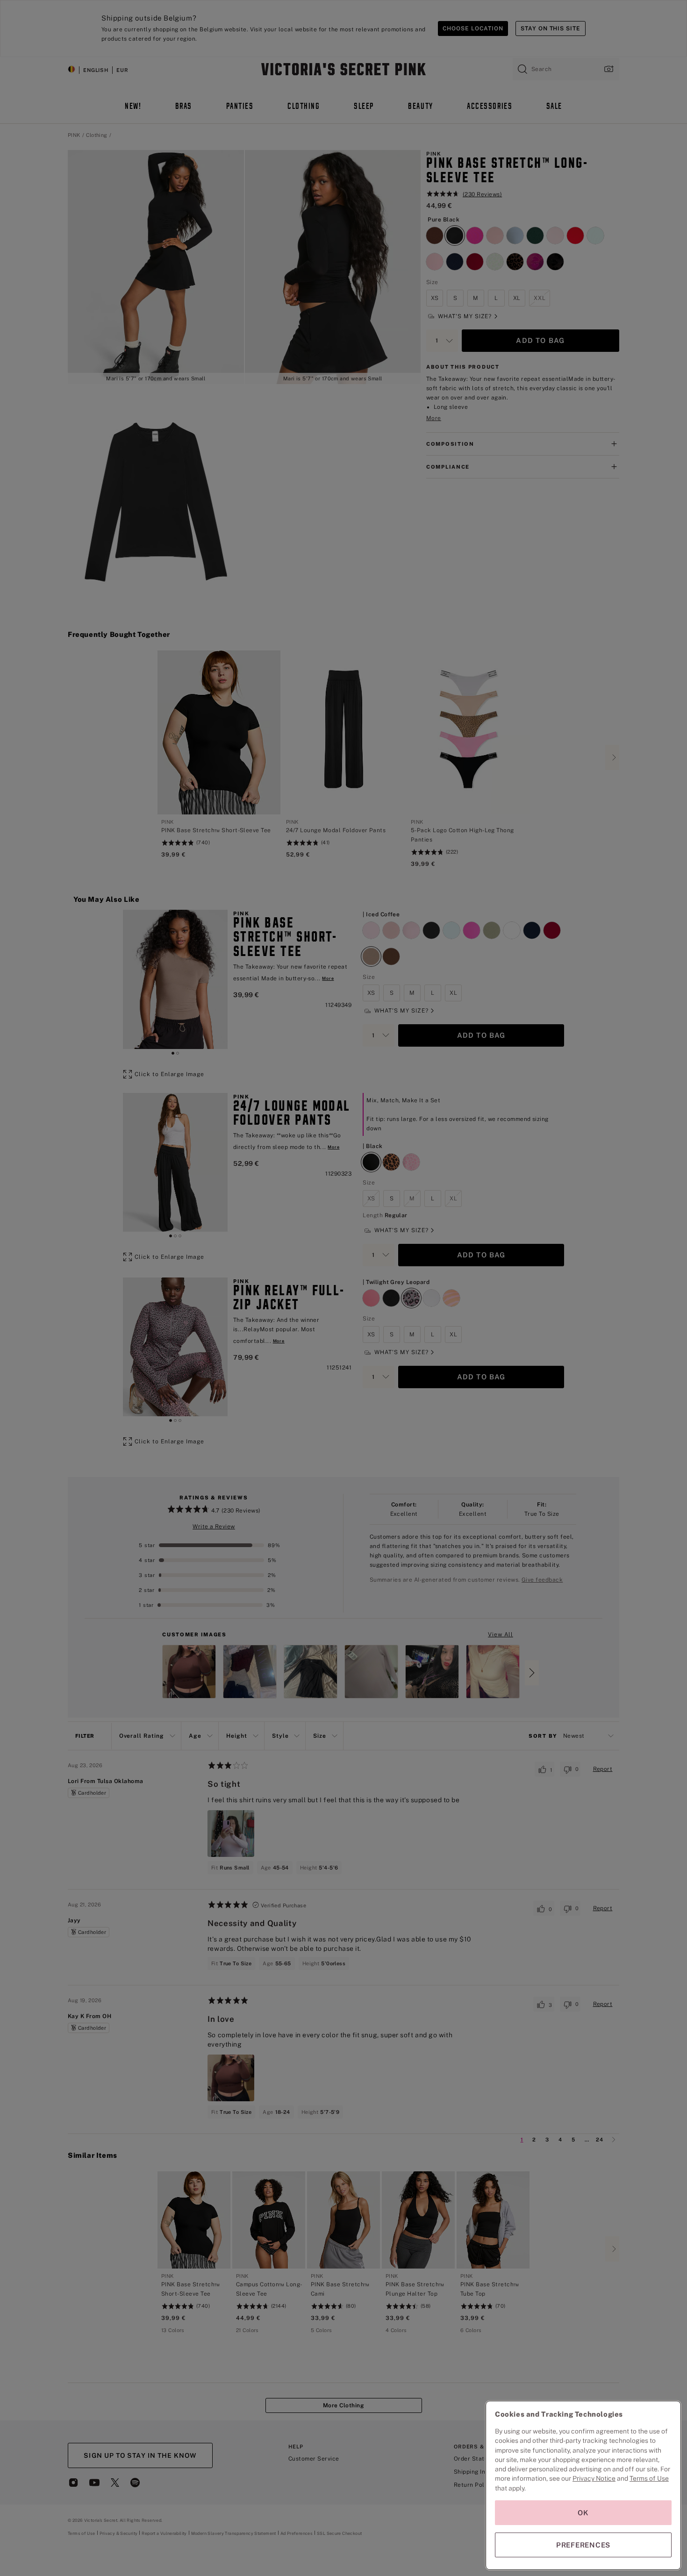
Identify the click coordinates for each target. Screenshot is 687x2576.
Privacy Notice (594, 2478)
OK (583, 2513)
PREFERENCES (583, 2545)
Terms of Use (649, 2478)
